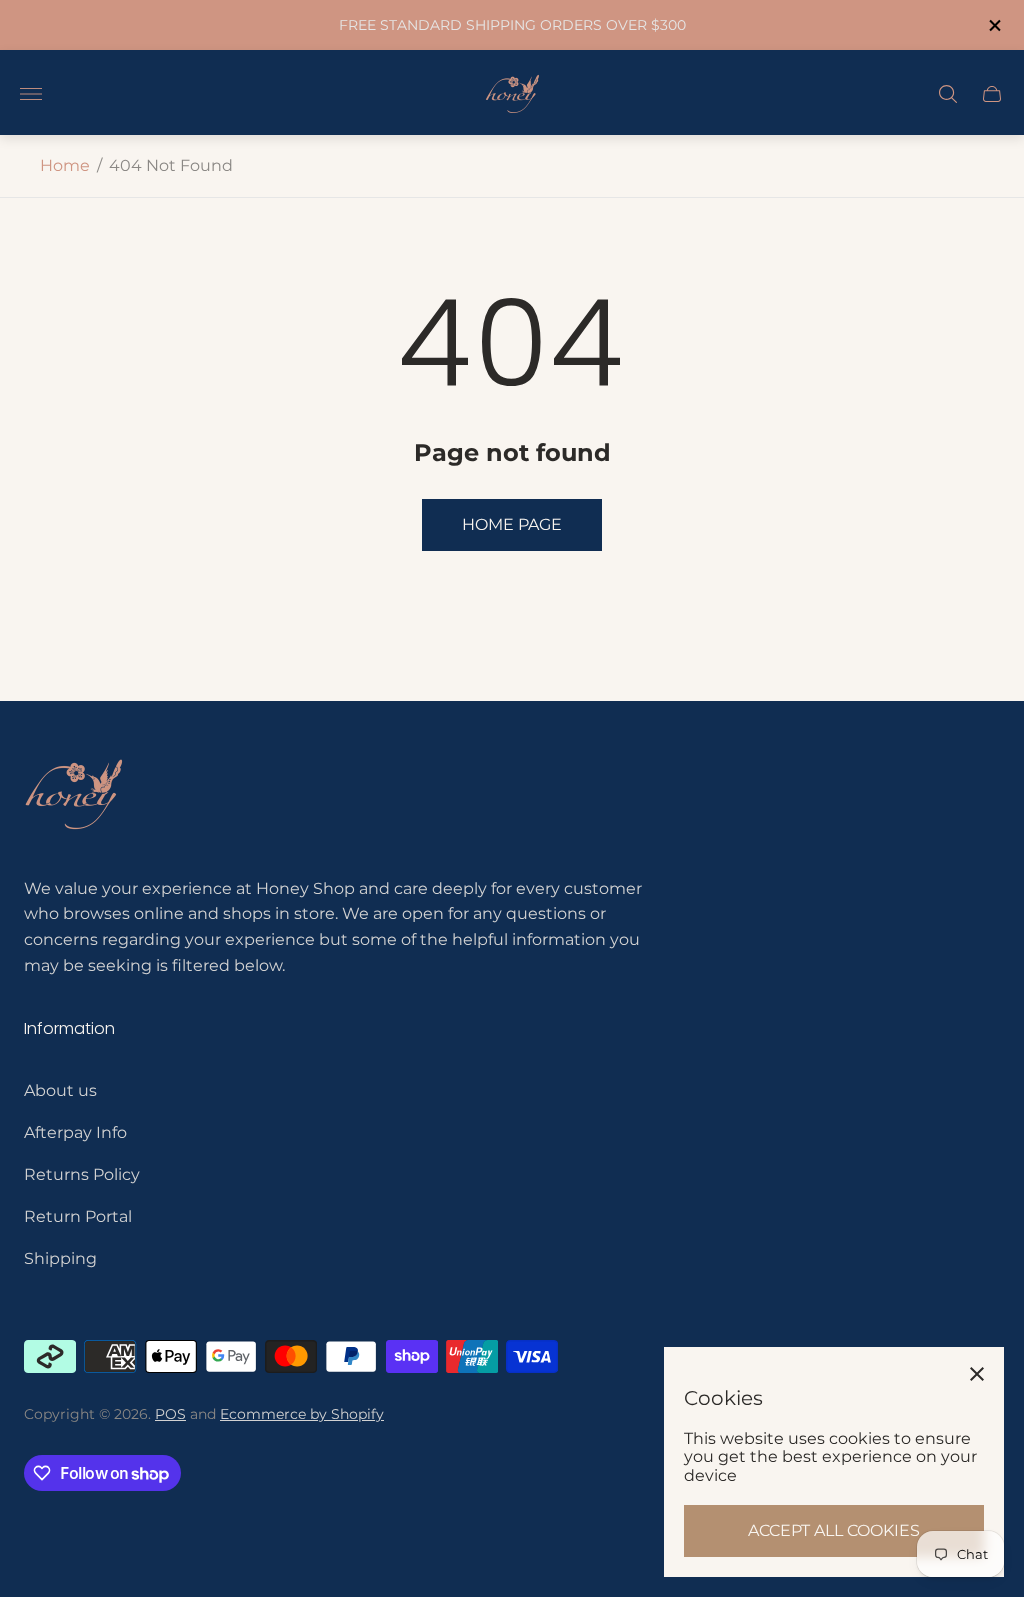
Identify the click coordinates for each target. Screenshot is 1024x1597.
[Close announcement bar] (993, 25)
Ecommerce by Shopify (302, 1414)
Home (65, 165)
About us (60, 1090)
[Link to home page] (74, 796)
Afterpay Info (75, 1132)
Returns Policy (82, 1174)
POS (170, 1414)
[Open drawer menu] (31, 94)
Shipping (60, 1258)
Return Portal (78, 1216)
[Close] (977, 1374)
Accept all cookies (834, 1530)
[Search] (948, 94)
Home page (512, 524)
